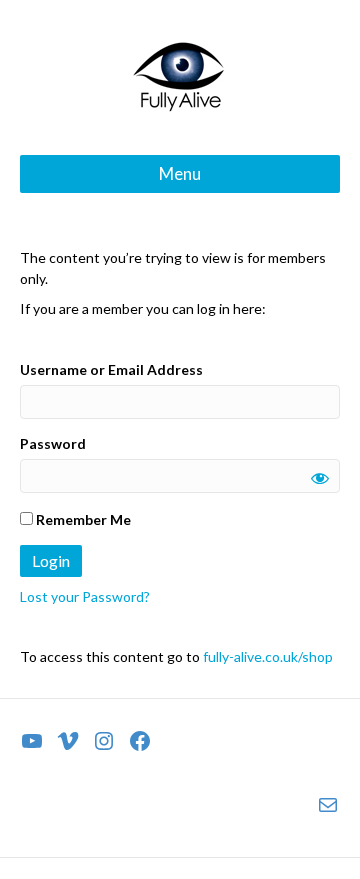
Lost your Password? (85, 596)
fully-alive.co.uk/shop (268, 656)
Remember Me (82, 519)
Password (53, 443)
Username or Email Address (111, 369)
